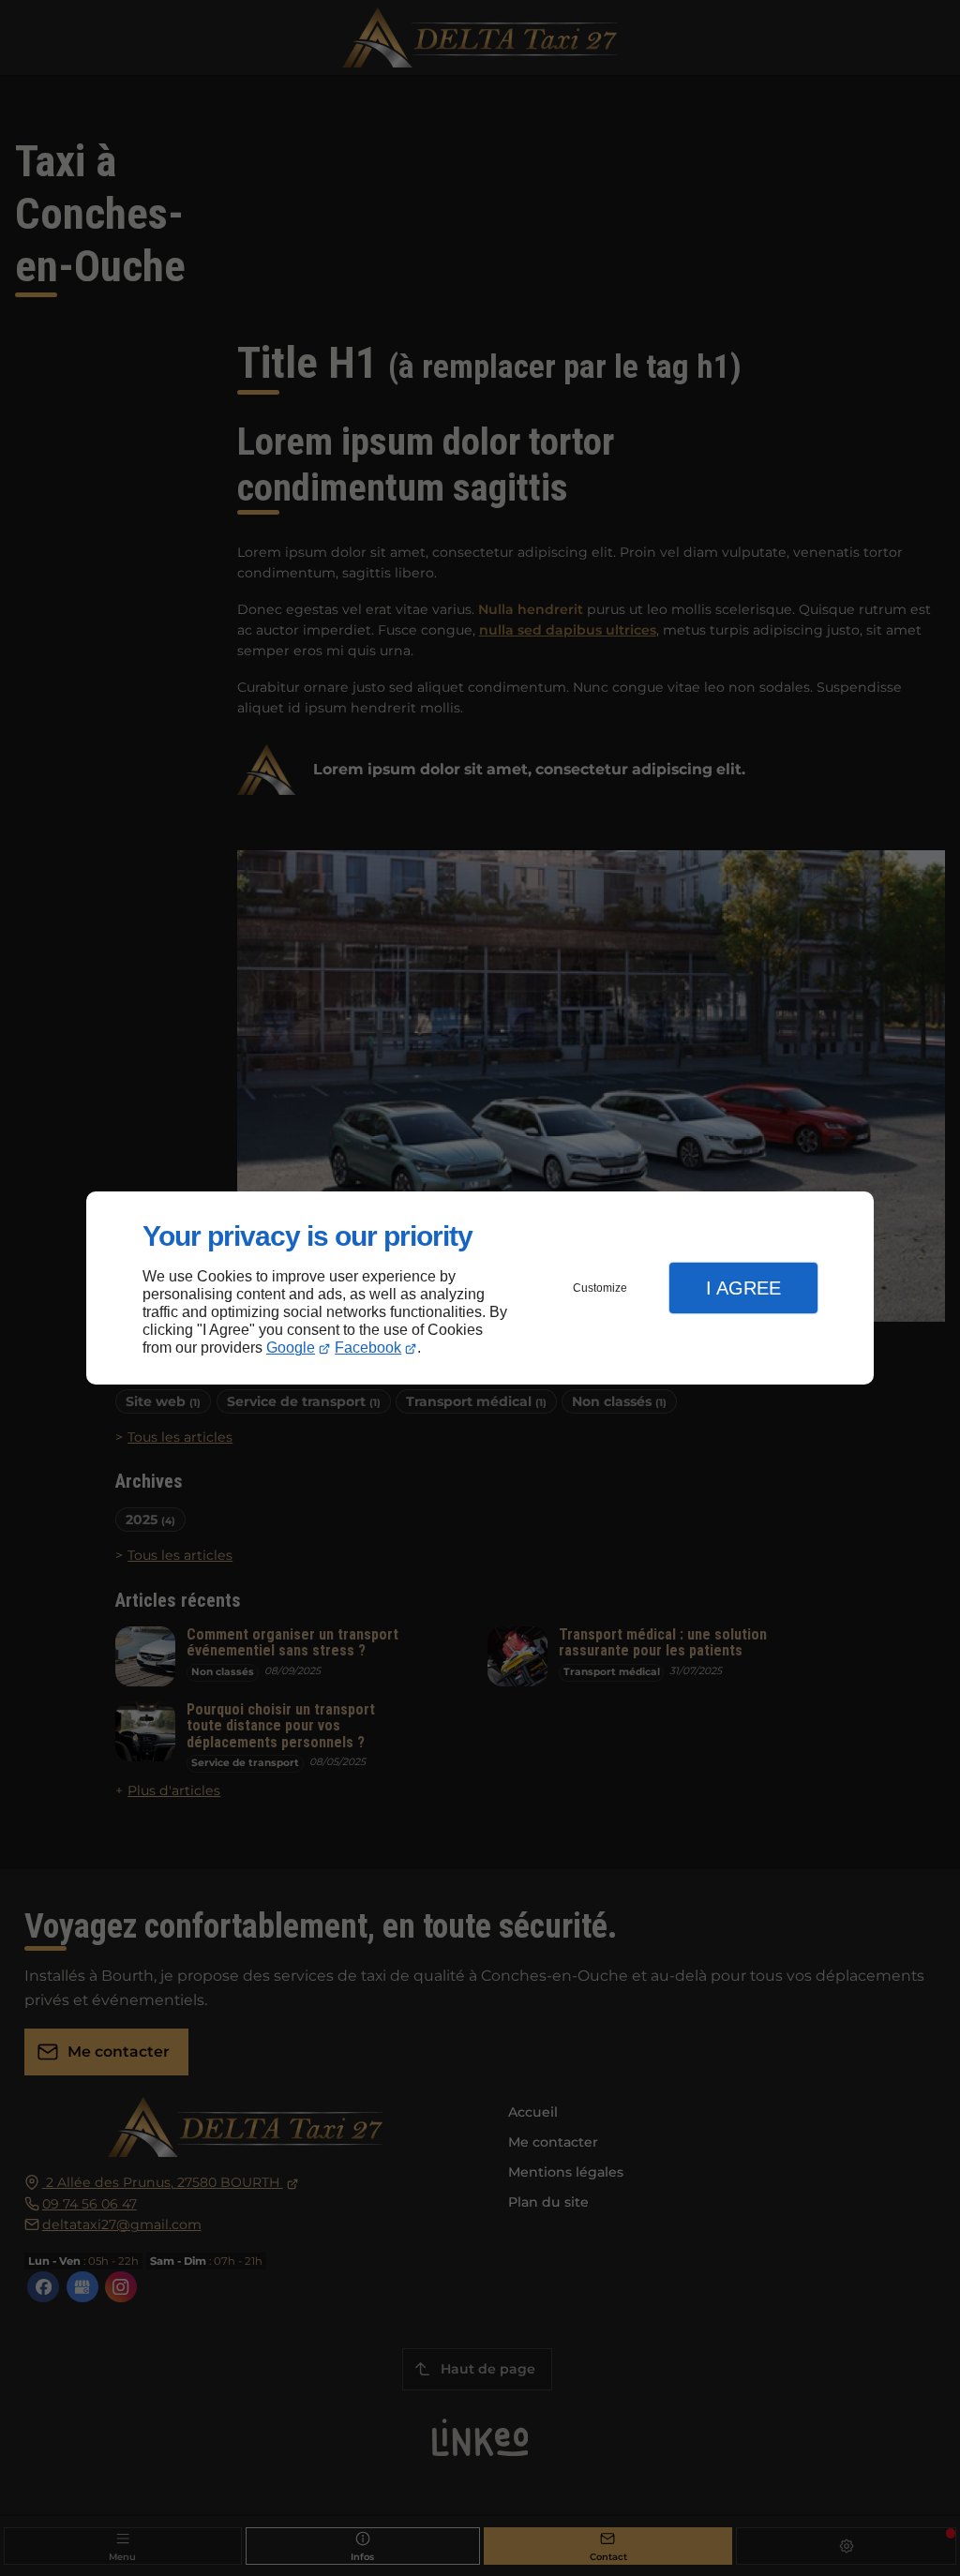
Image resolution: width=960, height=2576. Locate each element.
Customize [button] (600, 1288)
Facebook (368, 1348)
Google (291, 1348)
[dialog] (480, 1288)
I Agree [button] (743, 1288)
